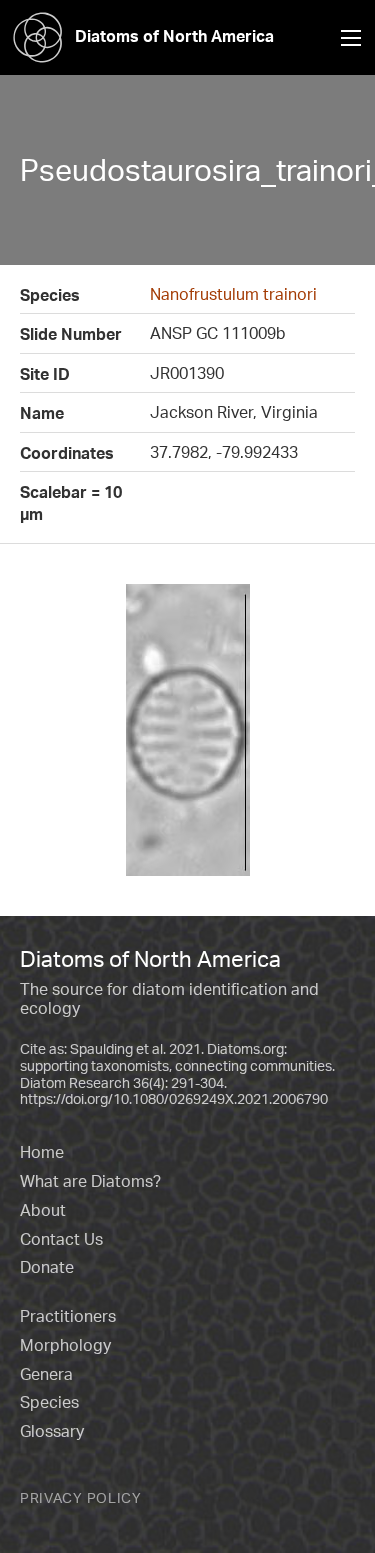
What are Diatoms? (90, 1181)
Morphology (65, 1345)
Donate (47, 1267)
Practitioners (68, 1316)
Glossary (52, 1431)
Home (42, 1152)
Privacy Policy (81, 1497)
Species (49, 1402)
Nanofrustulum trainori (233, 294)
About (43, 1210)
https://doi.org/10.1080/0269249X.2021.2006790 (174, 1098)
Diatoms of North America (174, 36)
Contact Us (61, 1239)
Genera (46, 1374)
